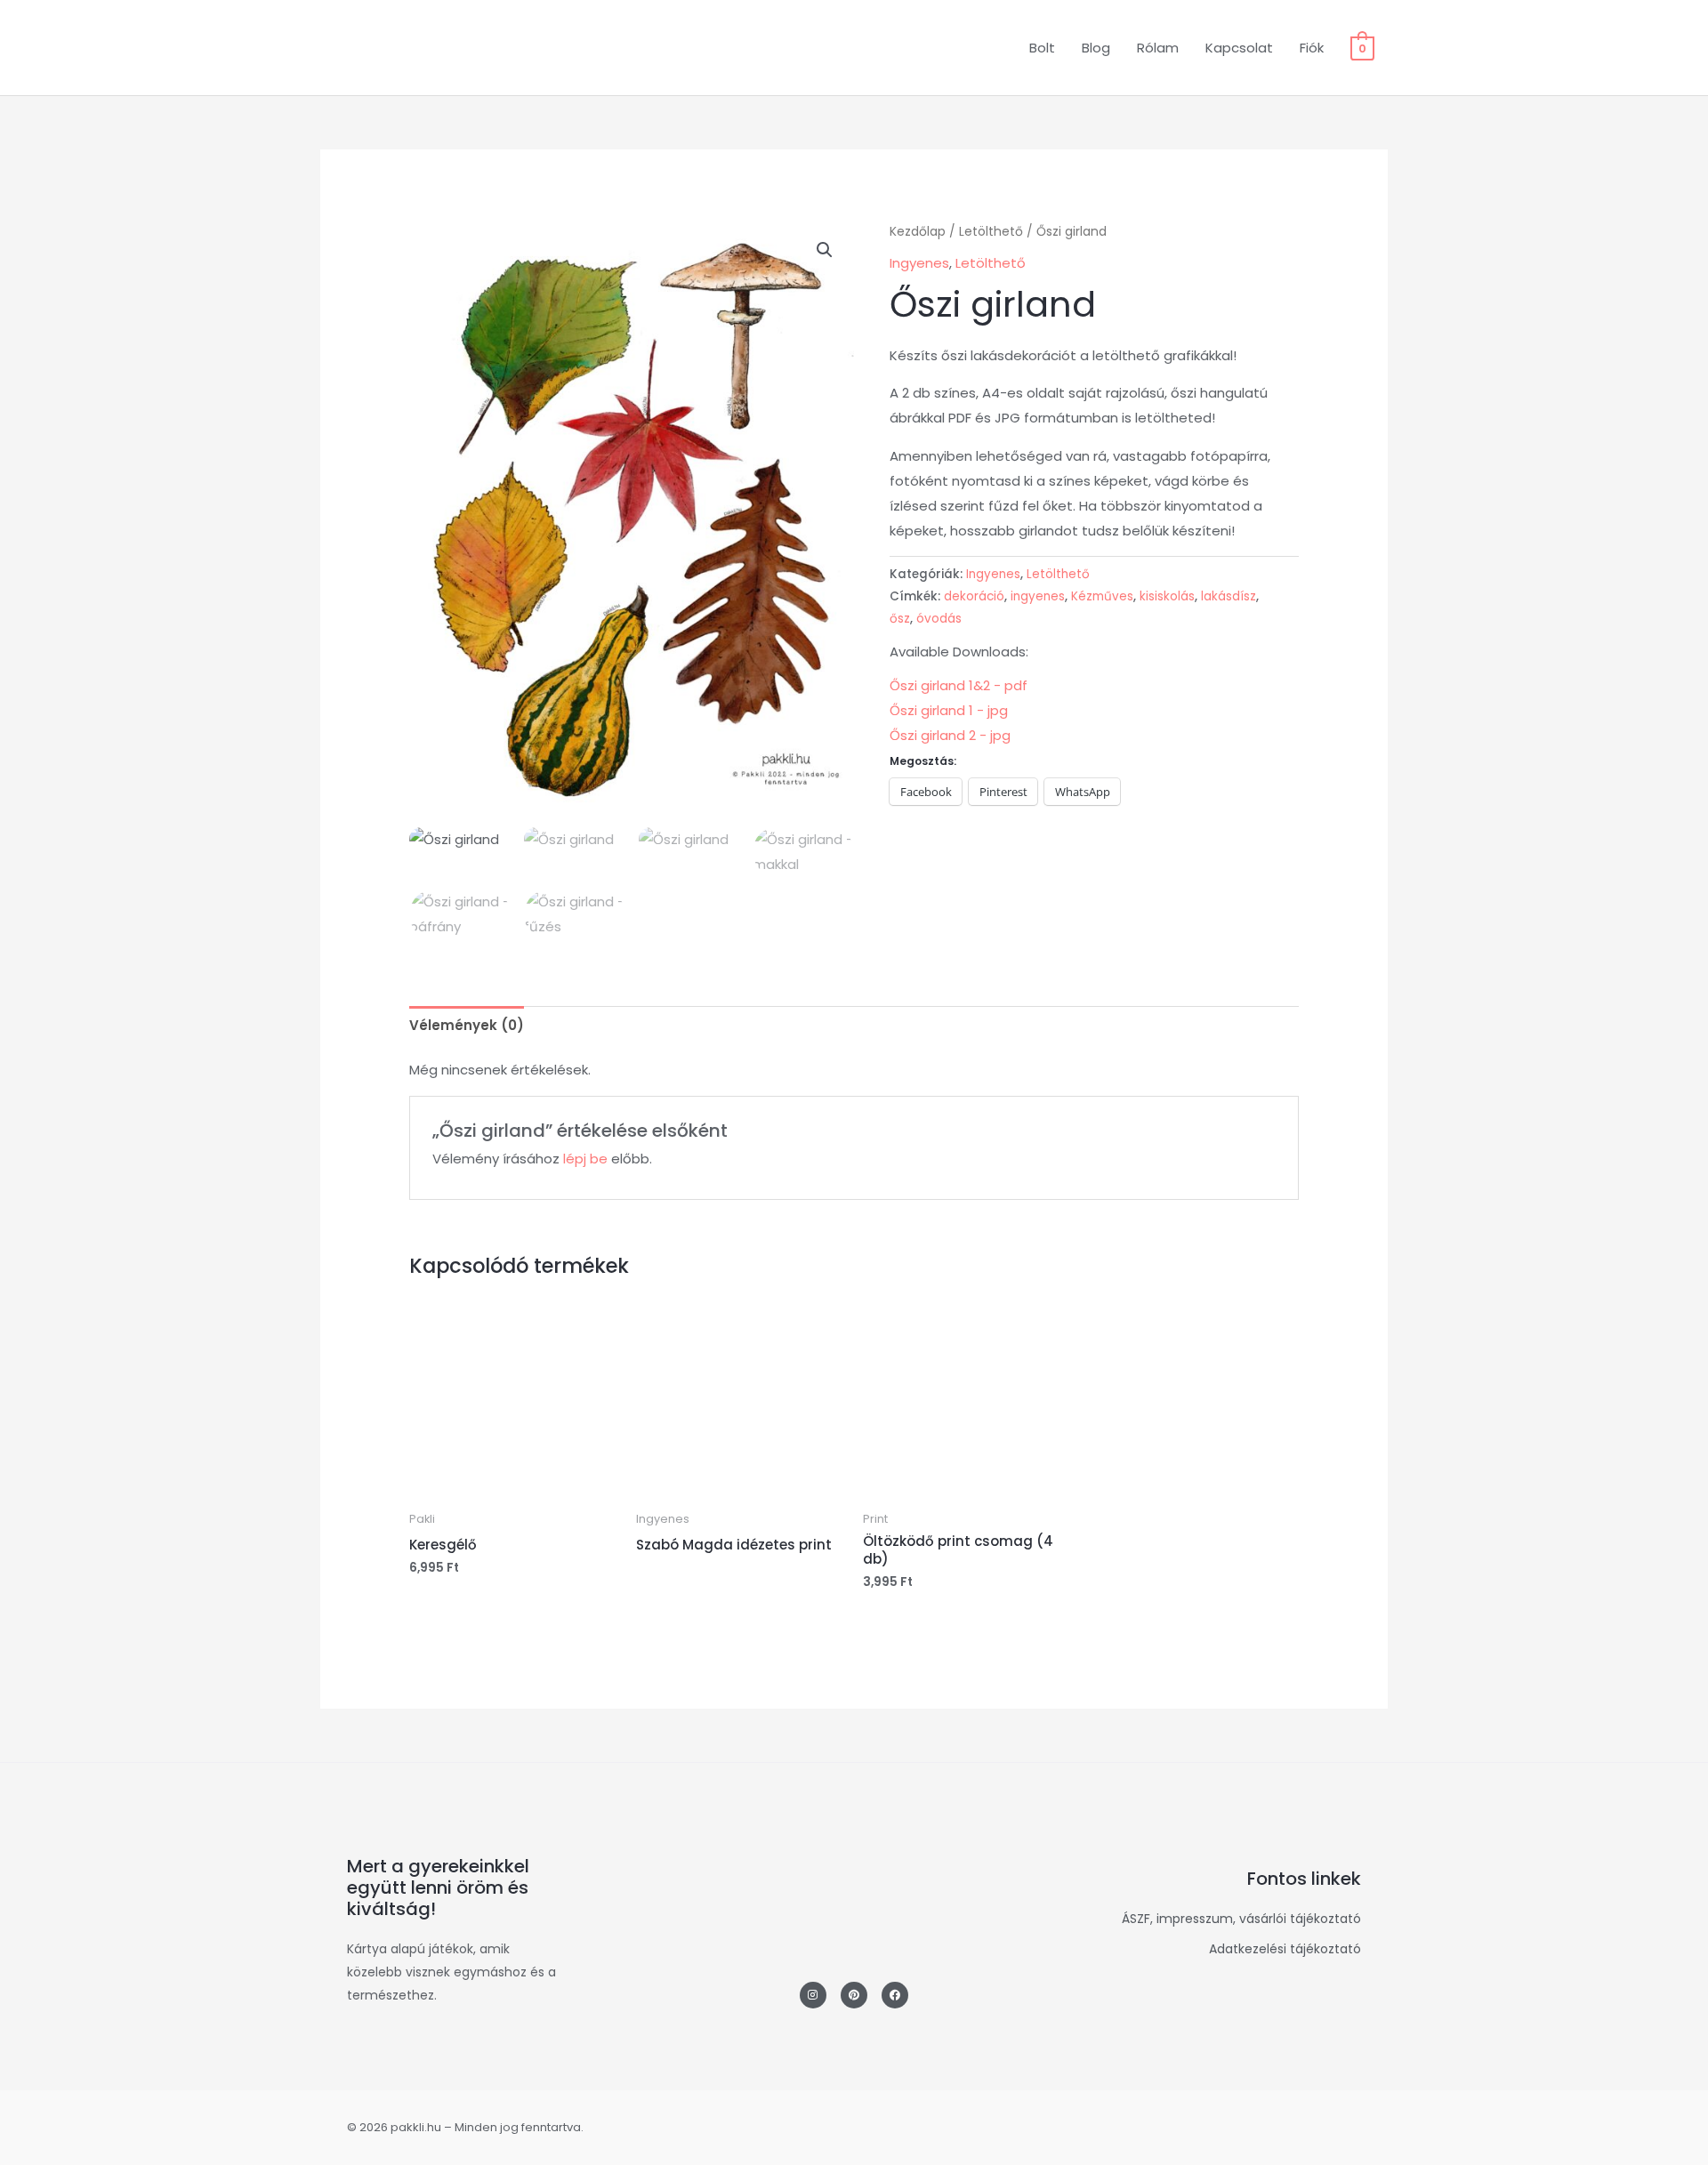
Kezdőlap (918, 232)
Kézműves (1102, 596)
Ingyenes (919, 263)
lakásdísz (1229, 596)
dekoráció (974, 596)
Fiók (1312, 48)
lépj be (585, 1159)
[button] (825, 250)
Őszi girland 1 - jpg (949, 710)
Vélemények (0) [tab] (467, 1025)
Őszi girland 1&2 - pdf (959, 685)
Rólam (1158, 48)
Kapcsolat (1239, 48)
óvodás (939, 619)
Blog (1096, 48)
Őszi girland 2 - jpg (950, 735)
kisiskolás (1167, 596)
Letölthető (991, 232)
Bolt (1042, 48)
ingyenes (1038, 596)
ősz (900, 619)
